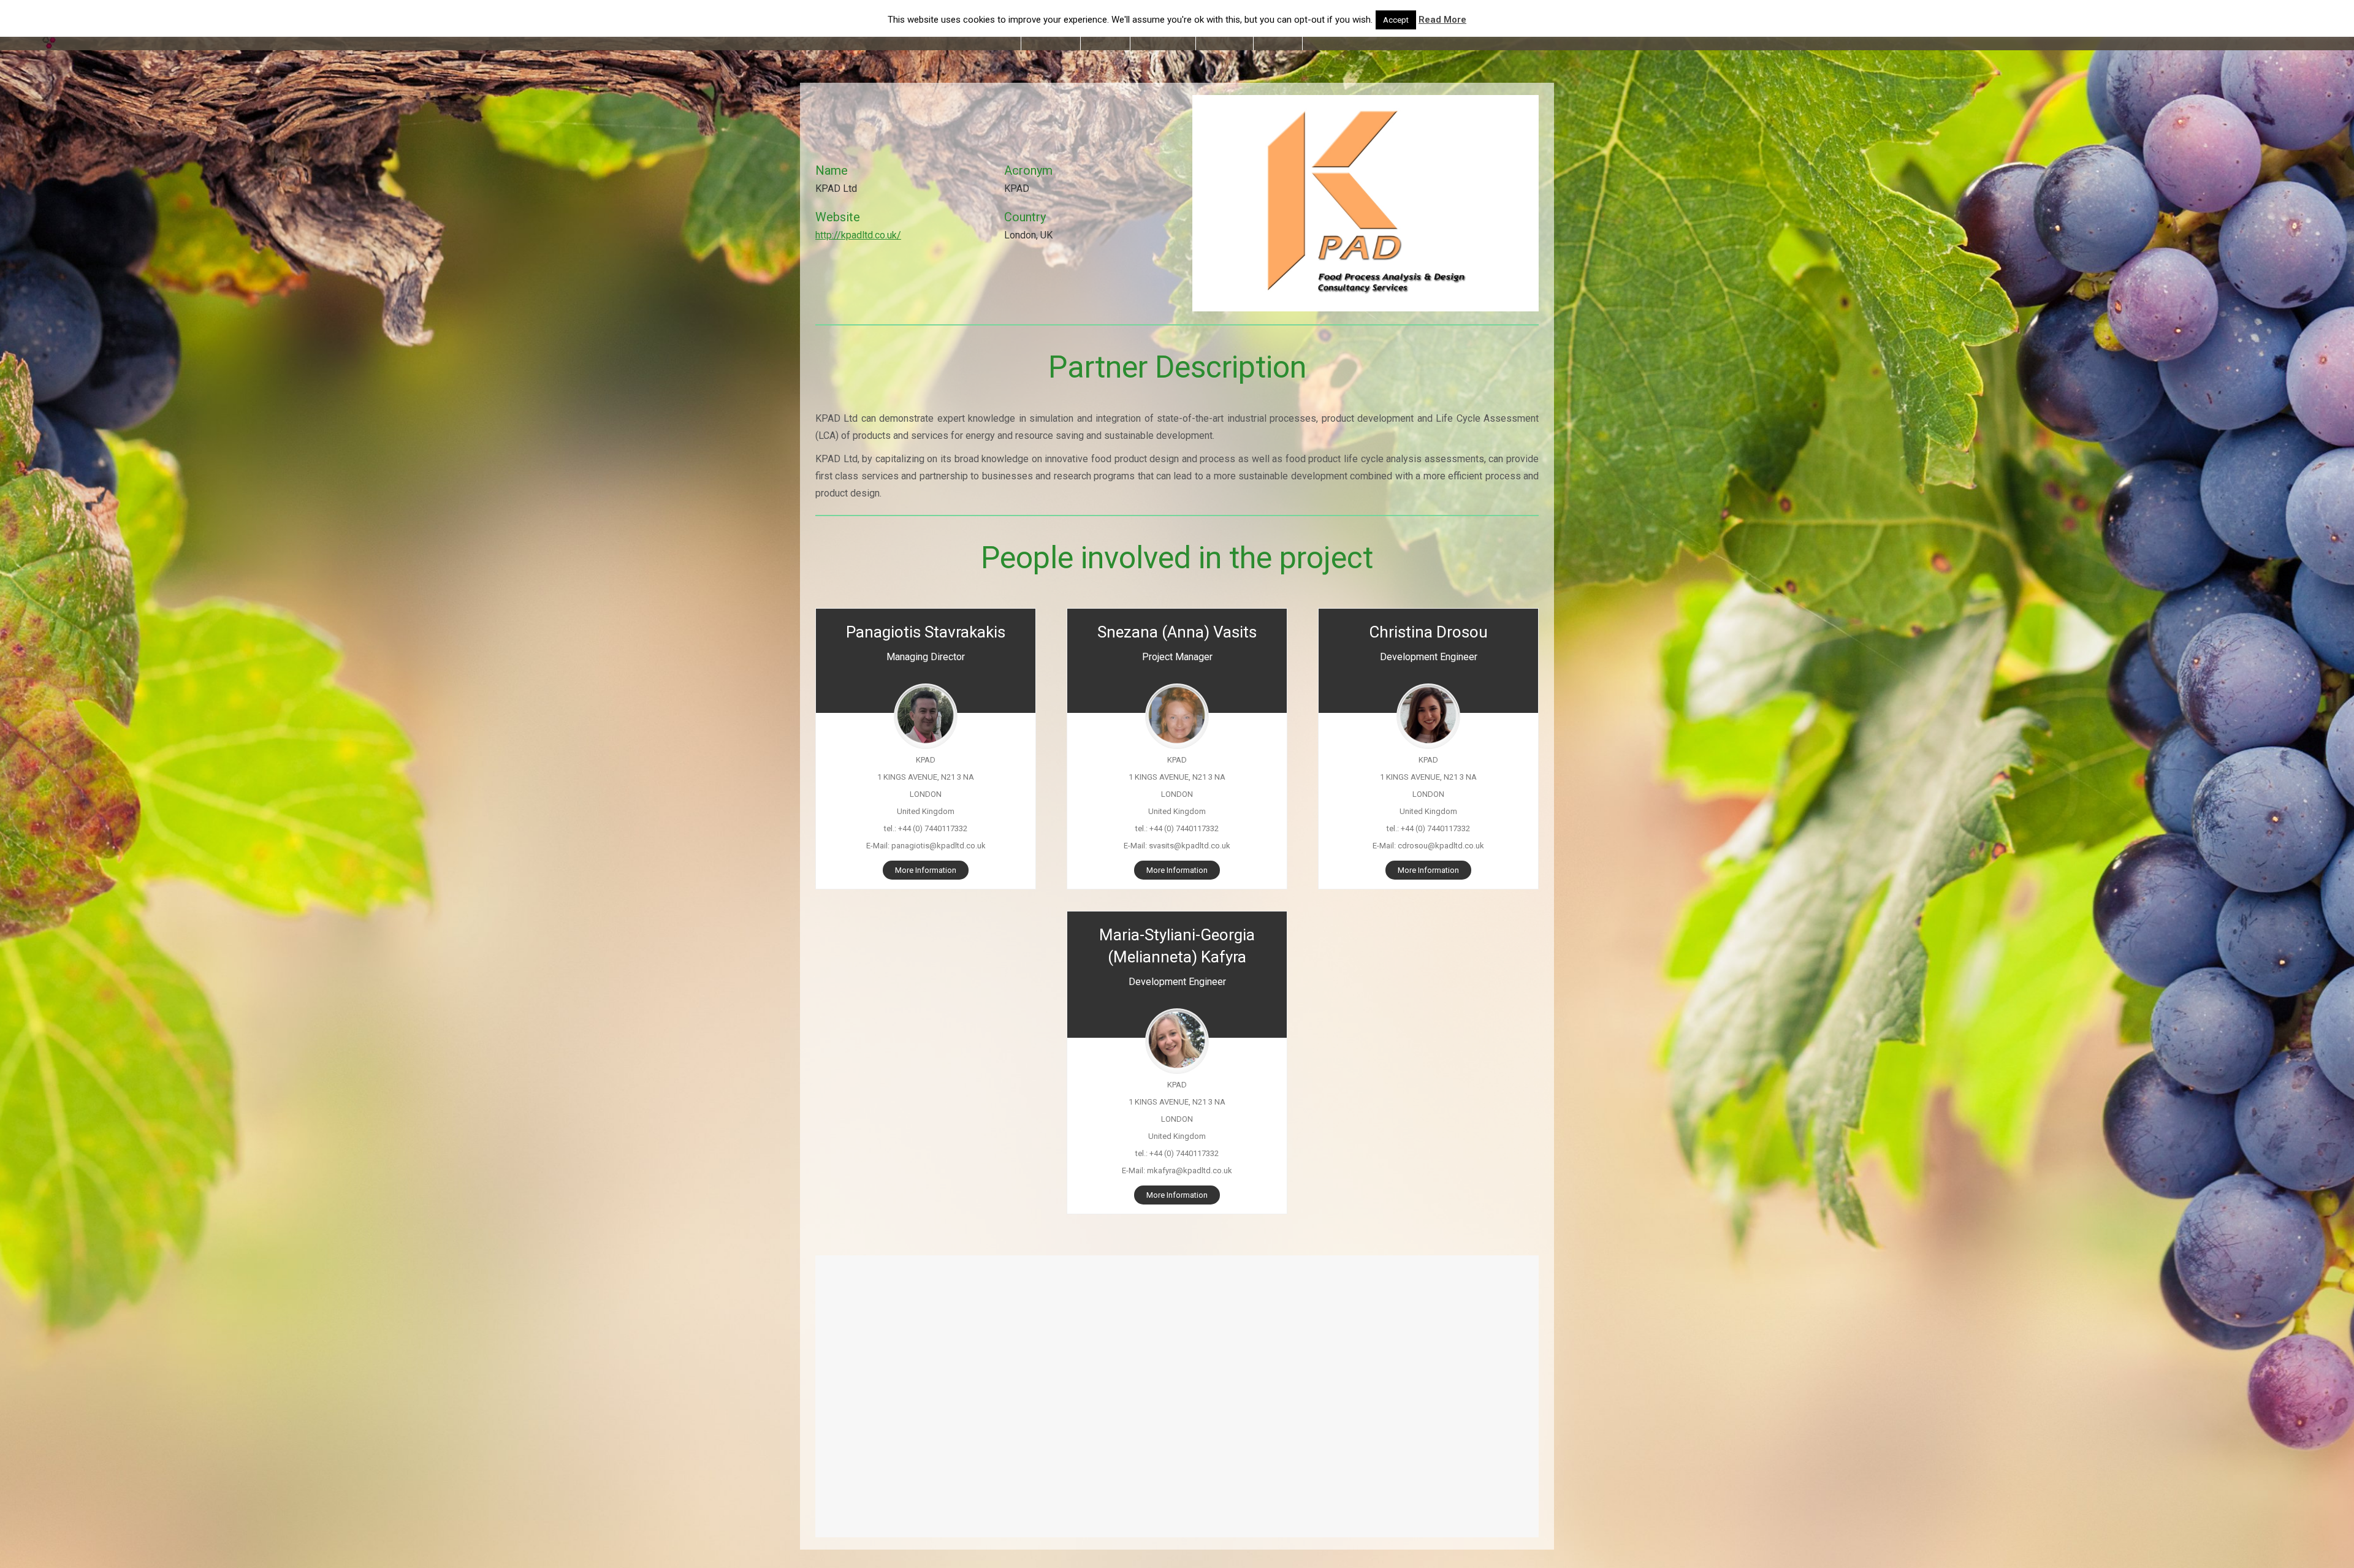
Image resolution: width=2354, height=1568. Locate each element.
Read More (1442, 20)
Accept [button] (1396, 20)
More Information (926, 870)
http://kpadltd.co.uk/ (858, 235)
